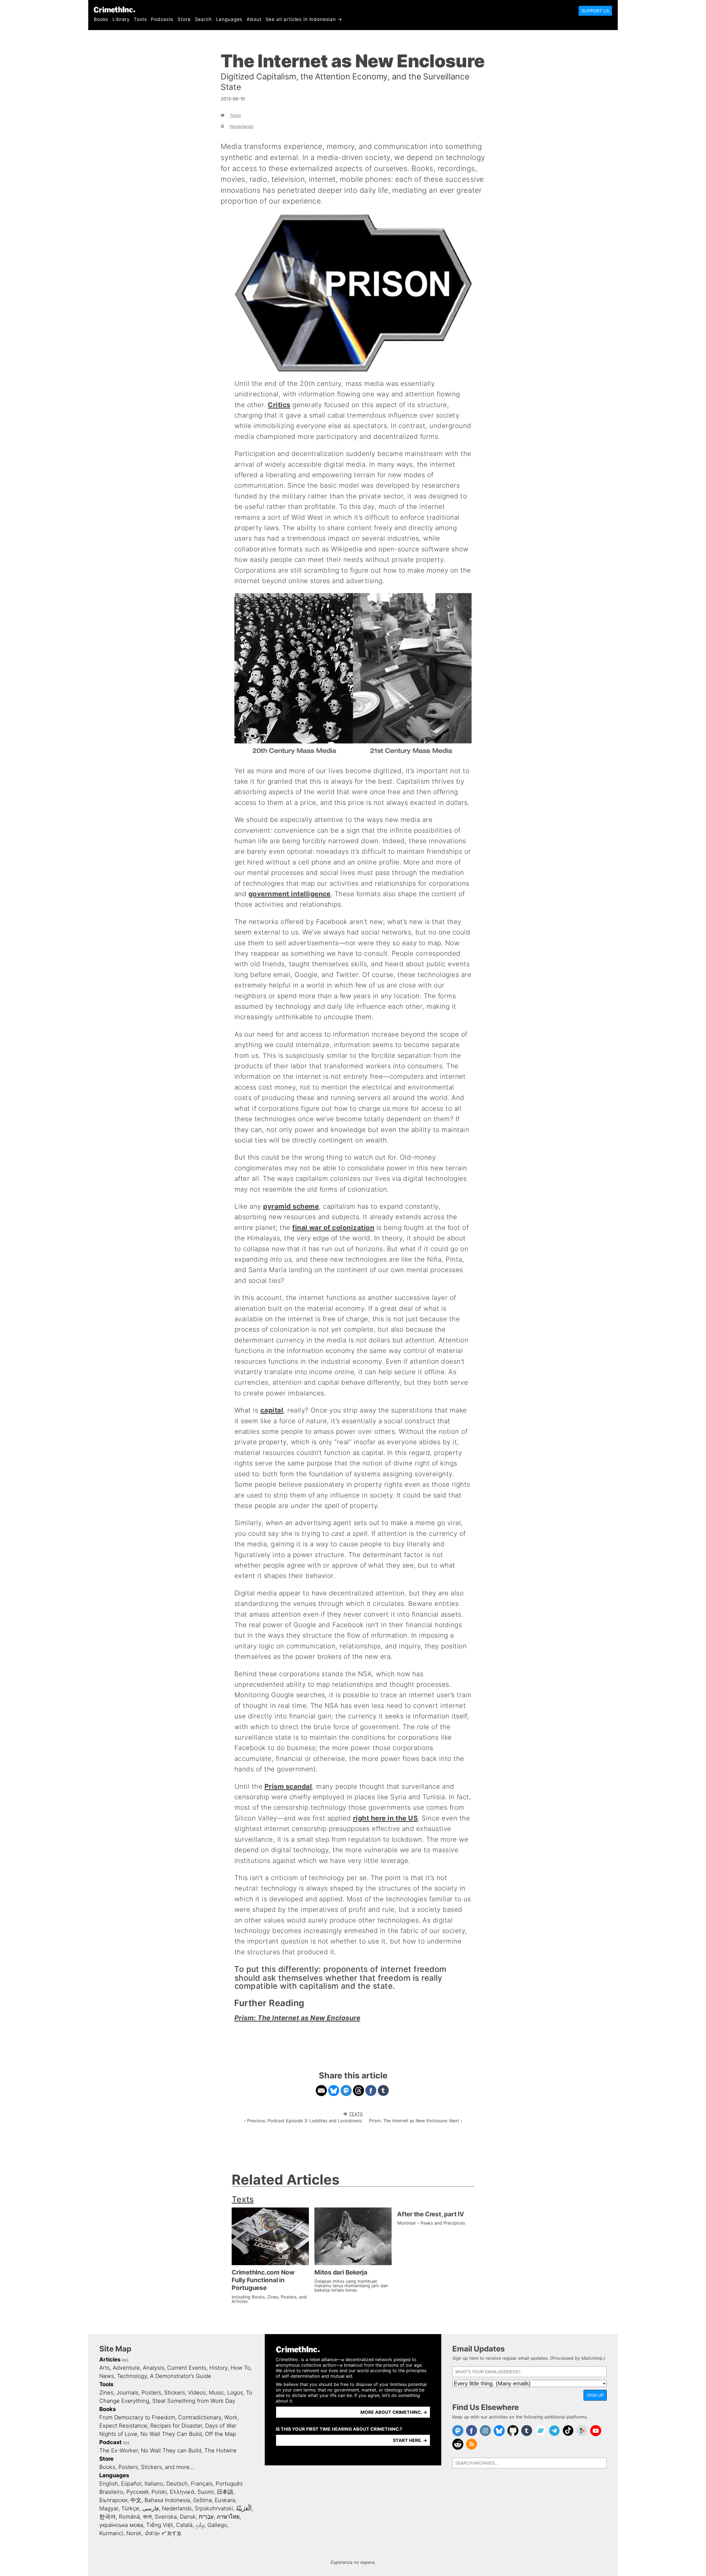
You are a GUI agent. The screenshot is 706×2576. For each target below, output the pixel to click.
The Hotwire (220, 2450)
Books (101, 19)
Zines (106, 2393)
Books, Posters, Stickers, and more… (147, 2467)
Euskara (225, 2500)
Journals (127, 2393)
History (218, 2368)
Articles (110, 2359)
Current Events (187, 2368)
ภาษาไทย (228, 2517)
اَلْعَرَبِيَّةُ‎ (244, 2508)
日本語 (225, 2492)
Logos (235, 2393)
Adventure (126, 2368)
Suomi (206, 2492)
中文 (136, 2500)
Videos (197, 2393)
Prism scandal (288, 1786)
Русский (137, 2492)
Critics (279, 405)
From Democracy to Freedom (137, 2417)
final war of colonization (333, 1228)
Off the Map (220, 2434)
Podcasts (162, 19)
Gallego (217, 2525)
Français (202, 2484)
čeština (202, 2500)
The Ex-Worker (119, 2450)
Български (113, 2500)
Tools (140, 19)
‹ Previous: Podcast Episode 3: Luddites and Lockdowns (303, 2121)
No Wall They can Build (171, 2450)
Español (131, 2484)
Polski (159, 2492)
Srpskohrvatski (214, 2508)
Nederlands (242, 126)
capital (272, 1410)
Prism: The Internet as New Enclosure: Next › (416, 2121)
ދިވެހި (200, 2525)
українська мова (121, 2525)
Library (121, 19)
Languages (229, 19)
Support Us (595, 11)
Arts (105, 2368)
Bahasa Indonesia (167, 2500)
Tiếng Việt (160, 2525)
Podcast (110, 2442)
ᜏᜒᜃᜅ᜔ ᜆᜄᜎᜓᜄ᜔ (163, 2533)
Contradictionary (200, 2417)
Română (129, 2517)
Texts (235, 115)
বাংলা (147, 2517)
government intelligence (290, 894)
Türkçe (130, 2508)
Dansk (188, 2517)
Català (184, 2525)
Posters (151, 2393)
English (109, 2484)
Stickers (175, 2393)
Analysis (153, 2368)
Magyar (109, 2508)
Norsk (134, 2533)
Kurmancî (111, 2533)
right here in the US (386, 1818)
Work (231, 2417)
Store (184, 19)
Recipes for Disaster (176, 2426)
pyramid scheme (291, 1206)
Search (203, 19)
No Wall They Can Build (171, 2434)
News (107, 2376)
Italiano (154, 2484)
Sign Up (595, 2395)
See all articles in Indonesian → (304, 19)
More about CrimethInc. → (394, 2412)
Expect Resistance (123, 2426)
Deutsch (177, 2484)
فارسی (151, 2508)
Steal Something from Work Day (194, 2401)
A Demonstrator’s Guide (181, 2376)
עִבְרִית (206, 2517)
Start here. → (410, 2440)
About (254, 19)
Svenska (166, 2517)
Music (216, 2393)
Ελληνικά (182, 2492)
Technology (132, 2376)
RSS (125, 2360)
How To (240, 2368)
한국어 (108, 2517)
